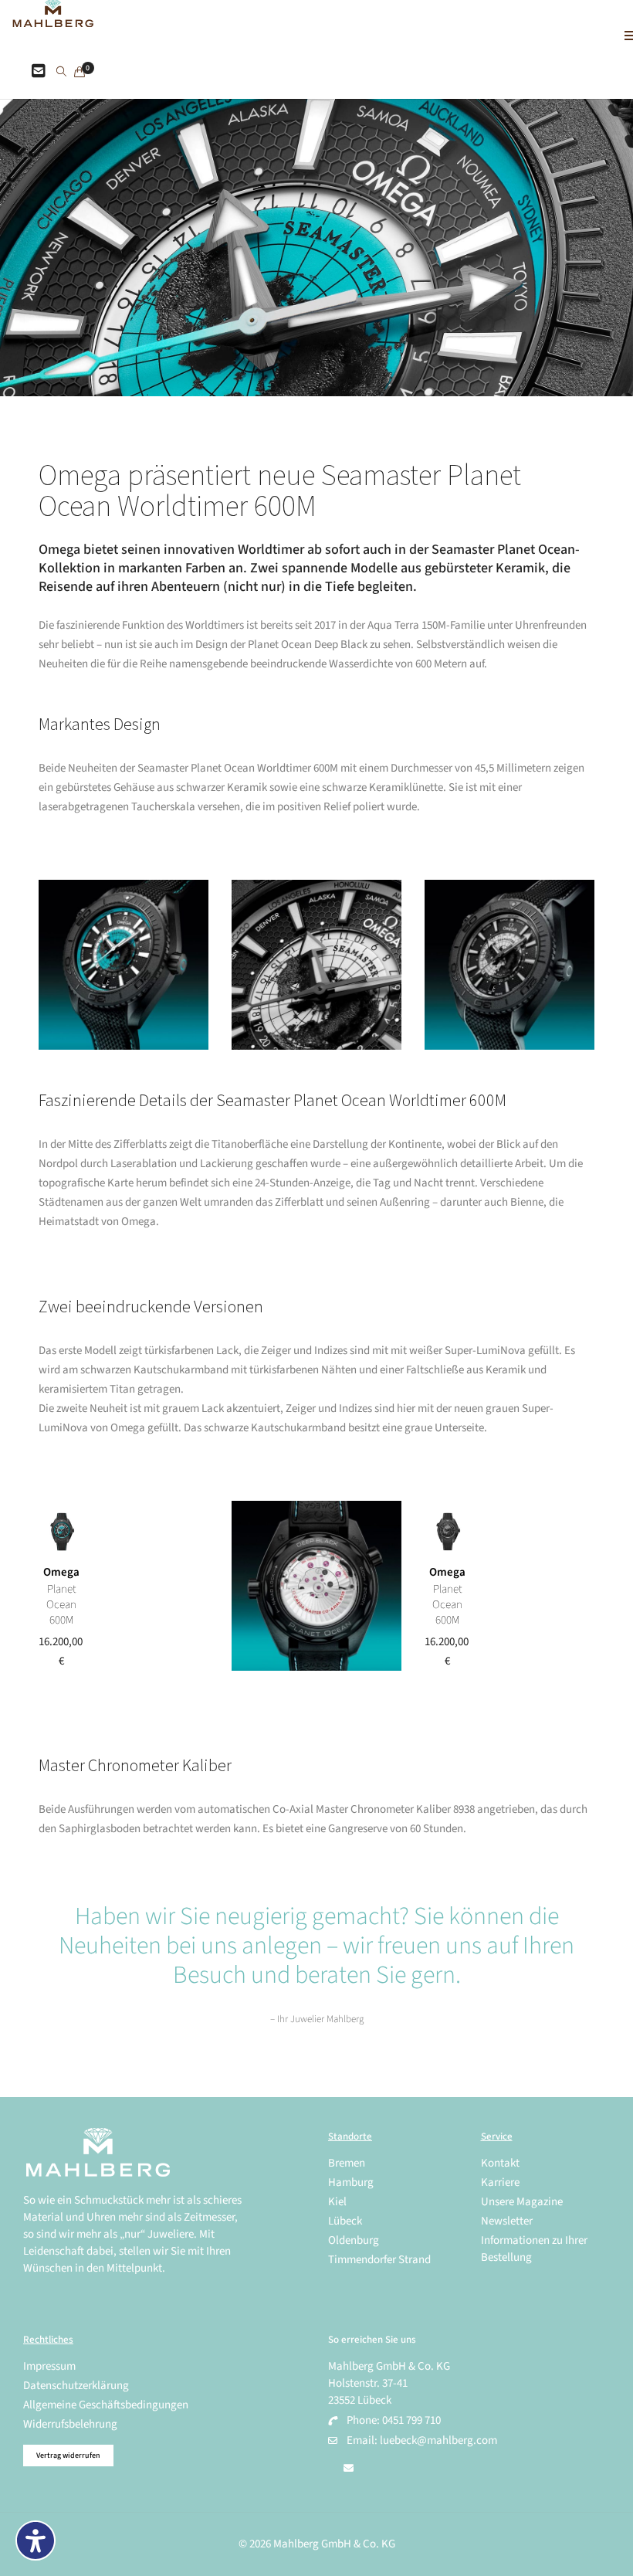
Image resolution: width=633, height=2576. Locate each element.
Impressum (49, 2366)
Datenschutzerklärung (76, 2386)
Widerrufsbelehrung (70, 2424)
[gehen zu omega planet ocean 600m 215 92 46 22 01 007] (448, 1532)
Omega (61, 1572)
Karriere (500, 2182)
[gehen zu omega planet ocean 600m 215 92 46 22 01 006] (62, 1532)
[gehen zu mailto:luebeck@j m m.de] (349, 2469)
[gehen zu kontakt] (39, 72)
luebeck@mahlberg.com (438, 2440)
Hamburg (351, 2182)
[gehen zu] (61, 73)
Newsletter (507, 2221)
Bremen (347, 2163)
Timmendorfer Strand (379, 2260)
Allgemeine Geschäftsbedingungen (106, 2405)
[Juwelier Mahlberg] (53, 19)
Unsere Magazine (522, 2202)
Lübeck (345, 2221)
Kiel (337, 2202)
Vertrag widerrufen (68, 2456)
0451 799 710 (411, 2420)
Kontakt (500, 2163)
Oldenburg (354, 2240)
